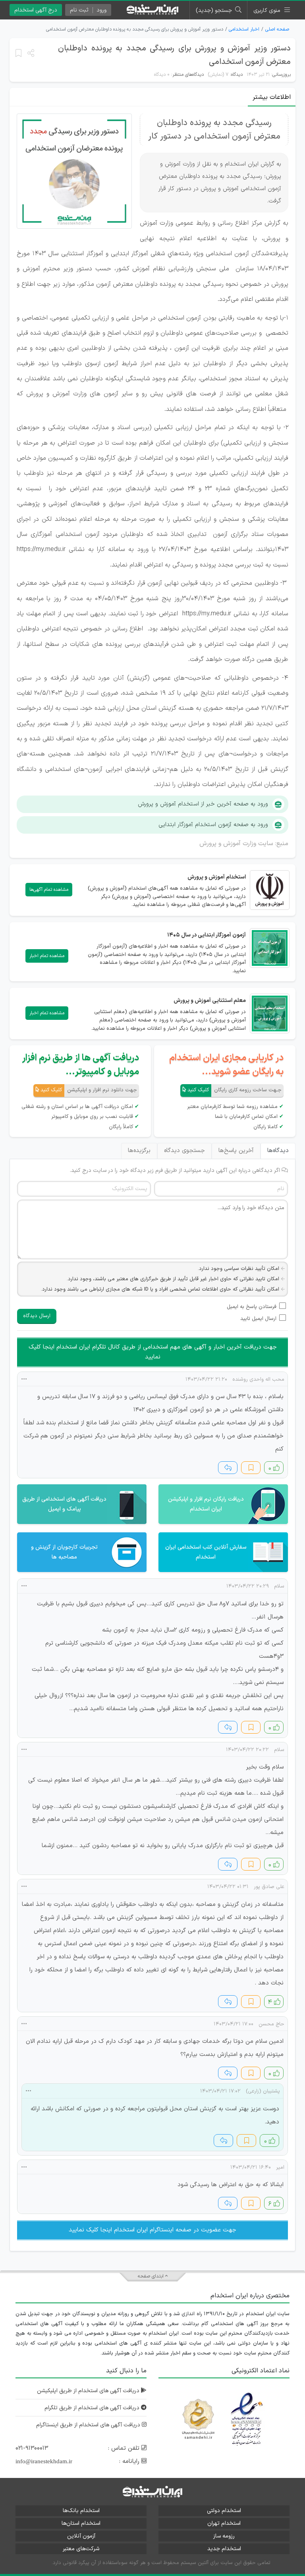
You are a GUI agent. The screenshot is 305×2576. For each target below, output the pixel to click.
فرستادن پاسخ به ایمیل (252, 1307)
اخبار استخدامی (244, 29)
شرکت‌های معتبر (81, 2549)
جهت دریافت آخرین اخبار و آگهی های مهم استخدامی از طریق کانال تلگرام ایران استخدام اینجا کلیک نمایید (153, 1352)
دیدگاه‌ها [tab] (278, 1151)
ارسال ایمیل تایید (258, 1319)
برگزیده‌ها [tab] (139, 1151)
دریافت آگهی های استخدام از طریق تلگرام (93, 2408)
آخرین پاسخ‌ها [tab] (236, 1151)
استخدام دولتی (224, 2511)
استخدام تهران (224, 2523)
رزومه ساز (224, 2536)
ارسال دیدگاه (37, 1316)
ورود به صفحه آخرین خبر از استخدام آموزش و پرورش (203, 804)
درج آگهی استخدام (36, 10)
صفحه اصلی (277, 29)
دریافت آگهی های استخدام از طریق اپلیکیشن (89, 2391)
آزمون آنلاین (81, 2536)
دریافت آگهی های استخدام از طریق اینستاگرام (89, 2425)
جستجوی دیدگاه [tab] (184, 1151)
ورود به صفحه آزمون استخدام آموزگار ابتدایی (213, 825)
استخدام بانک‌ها (81, 2511)
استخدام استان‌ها (81, 2523)
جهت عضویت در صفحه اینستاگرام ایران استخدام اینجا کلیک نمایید (152, 2230)
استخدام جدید (224, 2549)
